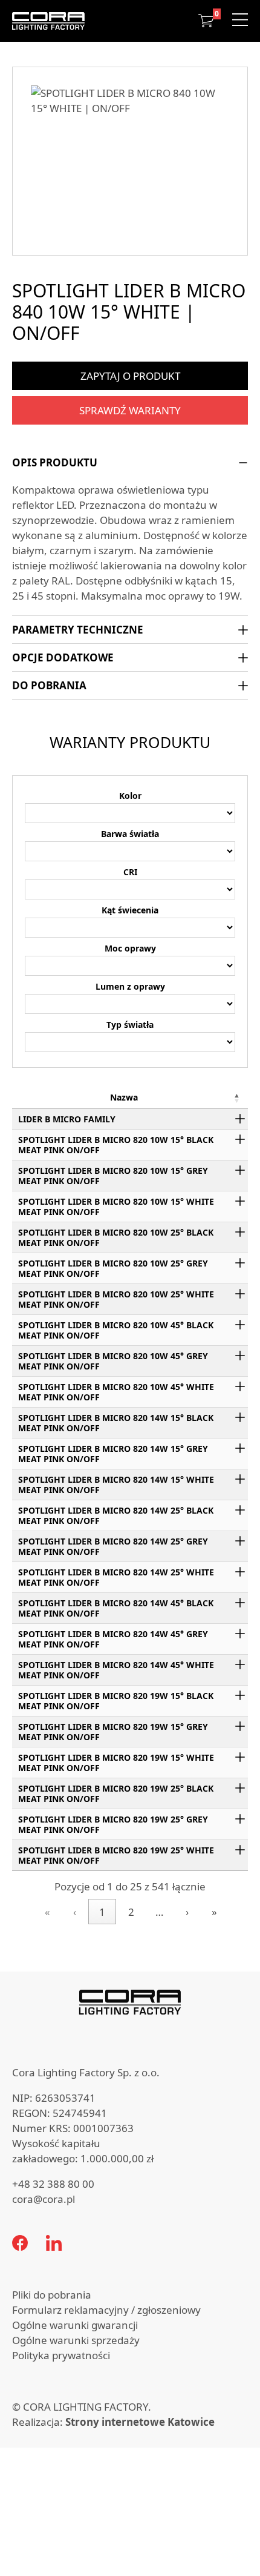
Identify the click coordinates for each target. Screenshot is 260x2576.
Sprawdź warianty (130, 410)
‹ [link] (75, 1912)
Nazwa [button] (124, 1097)
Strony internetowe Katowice (140, 2422)
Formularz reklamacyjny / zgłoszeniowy (106, 2310)
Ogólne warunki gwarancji (75, 2325)
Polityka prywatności (61, 2355)
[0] (206, 21)
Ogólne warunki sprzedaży (76, 2340)
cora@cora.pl (44, 2199)
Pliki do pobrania (52, 2295)
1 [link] (102, 1912)
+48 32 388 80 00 (53, 2184)
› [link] (187, 1912)
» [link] (214, 1912)
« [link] (47, 1912)
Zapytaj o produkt (130, 376)
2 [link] (131, 1912)
